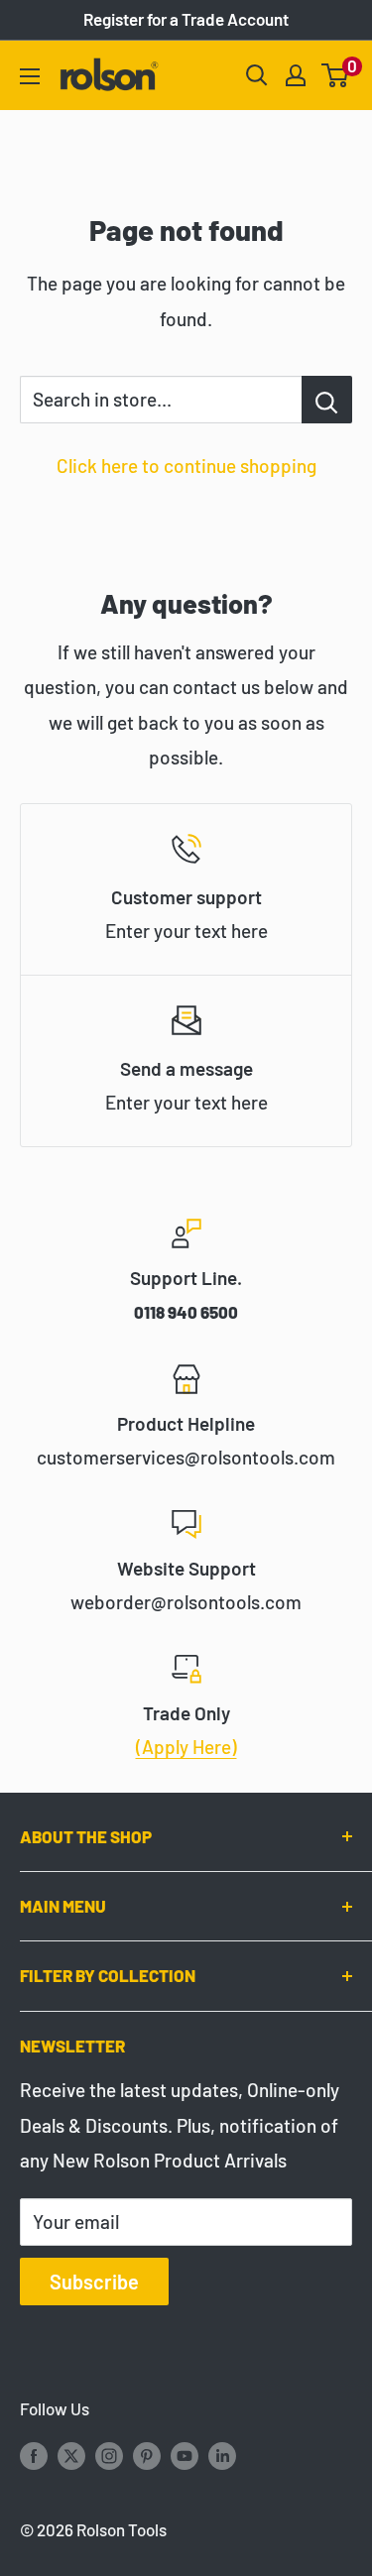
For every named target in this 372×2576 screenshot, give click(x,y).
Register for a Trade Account (186, 19)
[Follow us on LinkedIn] (222, 2454)
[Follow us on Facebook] (34, 2454)
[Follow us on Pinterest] (147, 2454)
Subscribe (94, 2282)
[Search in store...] (327, 400)
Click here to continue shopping (186, 466)
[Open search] (257, 75)
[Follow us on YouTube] (185, 2454)
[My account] (296, 75)
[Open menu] (30, 76)
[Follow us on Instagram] (109, 2454)
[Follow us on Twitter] (71, 2454)
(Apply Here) (186, 1747)
